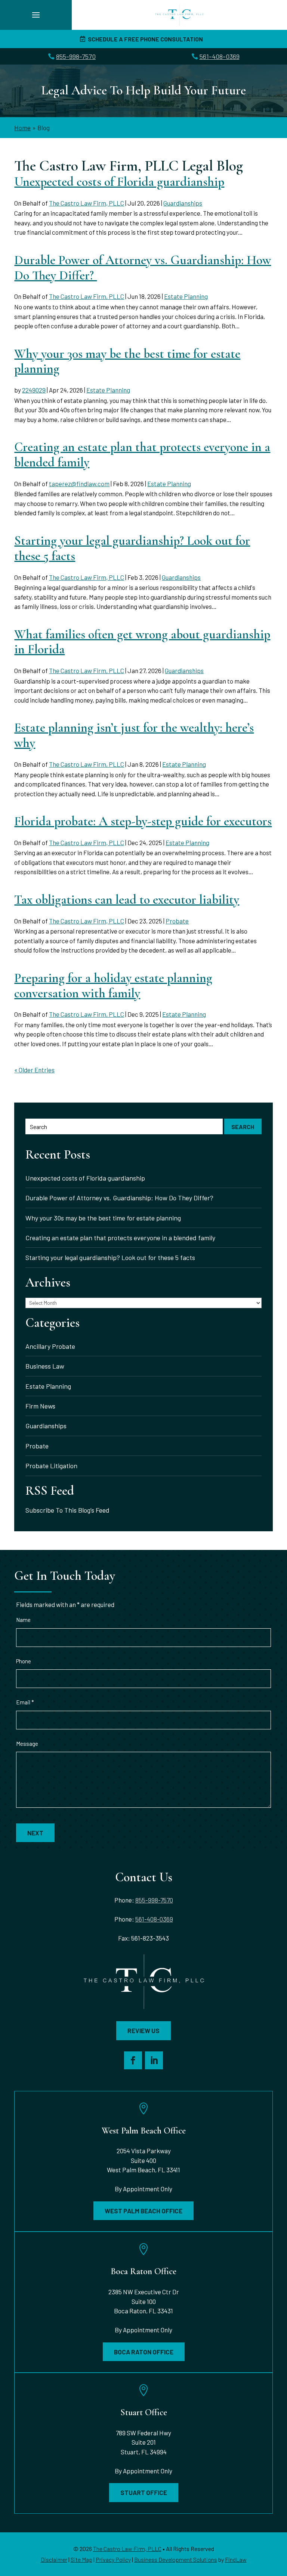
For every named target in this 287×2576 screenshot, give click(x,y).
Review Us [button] (143, 2031)
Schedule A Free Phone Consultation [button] (145, 39)
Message (27, 1744)
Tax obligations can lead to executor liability (127, 900)
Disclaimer (54, 2559)
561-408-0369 (220, 56)
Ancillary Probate (50, 1346)
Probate (177, 921)
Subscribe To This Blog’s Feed (67, 1510)
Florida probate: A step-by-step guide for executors (143, 821)
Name (23, 1620)
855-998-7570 (76, 56)
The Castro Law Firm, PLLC (87, 203)
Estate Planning (186, 296)
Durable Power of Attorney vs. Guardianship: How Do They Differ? (143, 268)
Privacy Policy (113, 2559)
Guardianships (183, 203)
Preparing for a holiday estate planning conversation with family (113, 986)
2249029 (34, 390)
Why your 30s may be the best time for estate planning (127, 362)
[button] (36, 15)
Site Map (81, 2559)
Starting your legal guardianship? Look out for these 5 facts (132, 548)
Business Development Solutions (176, 2559)
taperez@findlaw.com (79, 484)
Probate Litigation (51, 1466)
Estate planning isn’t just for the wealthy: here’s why (134, 735)
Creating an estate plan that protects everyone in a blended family (142, 455)
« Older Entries (34, 1070)
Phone (24, 1661)
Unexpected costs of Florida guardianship (119, 182)
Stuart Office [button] (144, 2492)
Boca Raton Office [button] (144, 2352)
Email (25, 1702)
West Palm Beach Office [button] (143, 2211)
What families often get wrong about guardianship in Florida (142, 642)
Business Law (45, 1366)
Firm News (40, 1406)
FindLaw (236, 2559)
